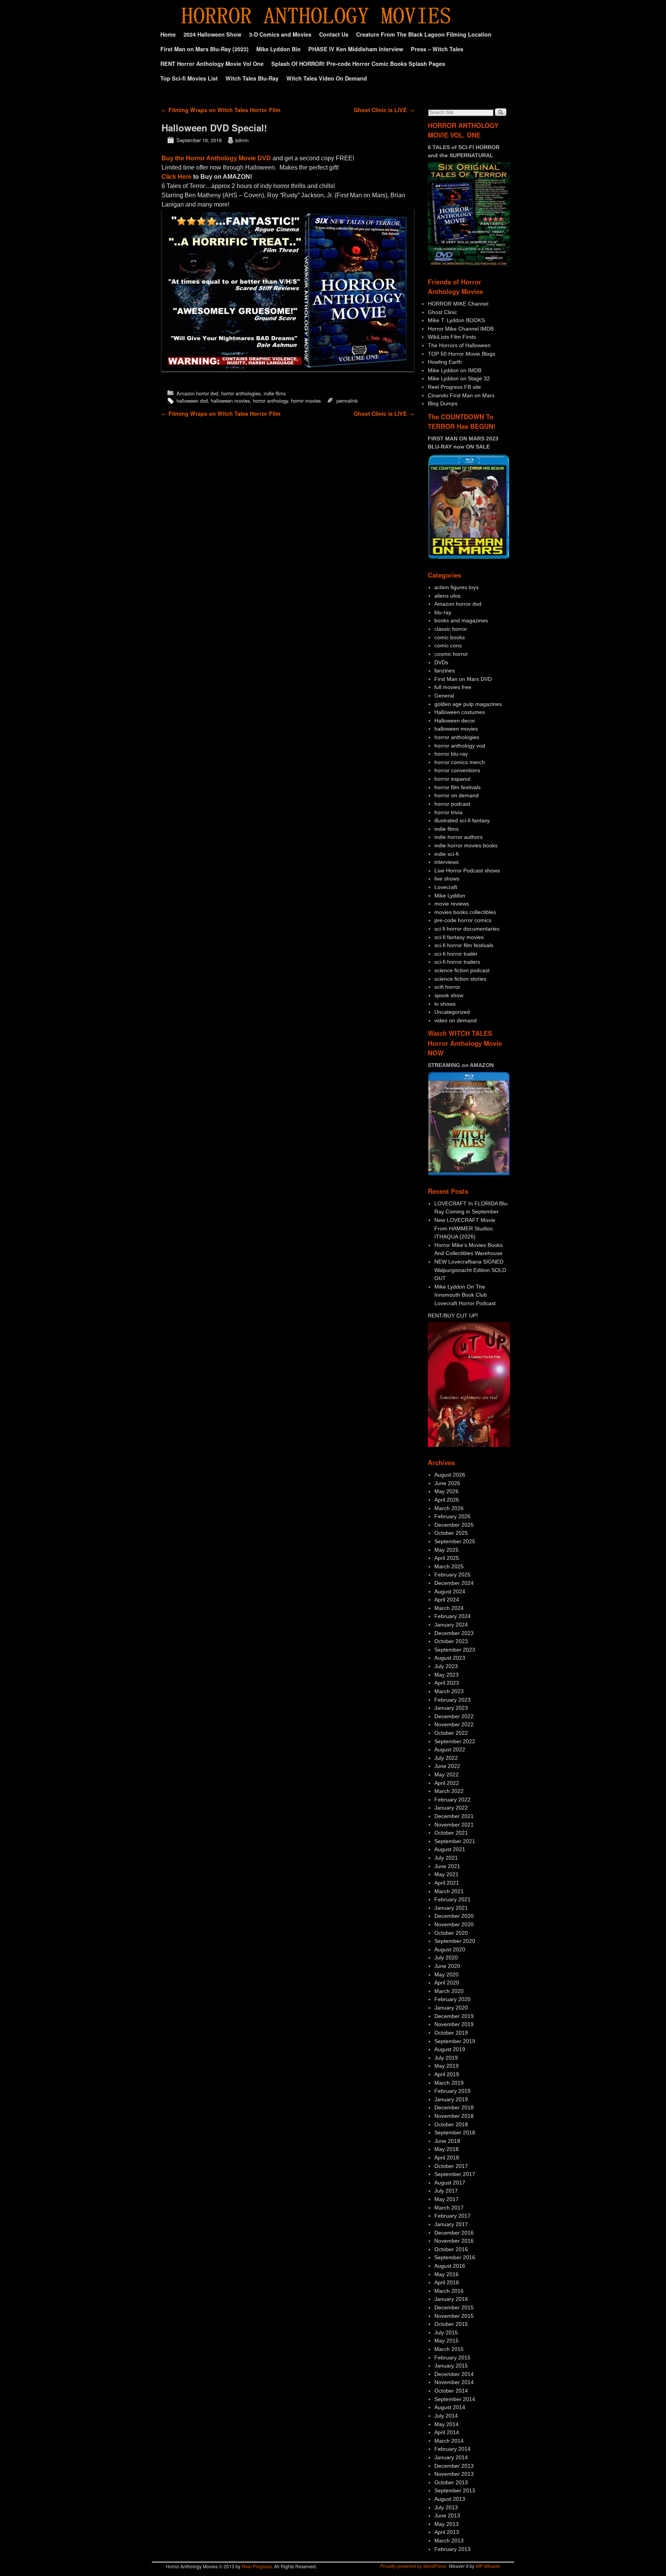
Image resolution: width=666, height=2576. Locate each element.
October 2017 (451, 2166)
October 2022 (451, 1733)
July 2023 (446, 1666)
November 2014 (454, 2382)
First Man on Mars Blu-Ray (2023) (204, 49)
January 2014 (451, 2457)
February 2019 (452, 2091)
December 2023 (454, 1633)
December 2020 (454, 1916)
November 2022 (454, 1724)
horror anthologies (241, 393)
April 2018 (447, 2158)
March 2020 (449, 1991)
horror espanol (452, 779)
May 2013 (447, 2524)
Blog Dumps (443, 403)
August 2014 (450, 2407)
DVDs (441, 662)
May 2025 (447, 1550)
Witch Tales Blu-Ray (252, 78)
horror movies (306, 401)
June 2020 (447, 1966)
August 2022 (450, 1749)
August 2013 (450, 2499)
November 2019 (454, 2024)
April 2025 (447, 1558)
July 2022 (446, 1758)
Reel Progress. (257, 2566)
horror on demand (457, 795)
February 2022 (452, 1800)
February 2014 (452, 2449)
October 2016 (451, 2249)
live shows (447, 879)
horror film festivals (457, 787)
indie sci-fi (447, 854)
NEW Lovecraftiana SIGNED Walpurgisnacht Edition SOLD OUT (470, 1270)
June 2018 (447, 2141)
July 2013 (446, 2507)
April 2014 (447, 2432)
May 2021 (447, 1874)
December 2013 (454, 2466)
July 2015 (446, 2332)
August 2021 (450, 1849)
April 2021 (447, 1883)
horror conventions (457, 770)
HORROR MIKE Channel (458, 304)
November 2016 (454, 2241)
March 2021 (449, 1891)
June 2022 (447, 1766)
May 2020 (447, 1974)
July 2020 (446, 1958)
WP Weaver (488, 2566)
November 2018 (454, 2116)
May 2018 (447, 2149)
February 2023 (452, 1700)
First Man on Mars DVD (463, 679)
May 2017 (447, 2199)
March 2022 (449, 1791)
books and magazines (461, 620)
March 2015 (449, 2349)
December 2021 (454, 1816)
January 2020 (451, 2008)
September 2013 (455, 2490)
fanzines (445, 670)
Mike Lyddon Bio (278, 49)
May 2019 (447, 2066)
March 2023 (449, 1691)
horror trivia (448, 812)
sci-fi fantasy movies (459, 937)
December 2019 (454, 2016)
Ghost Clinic (442, 312)
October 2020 (451, 1933)
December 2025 (454, 1525)
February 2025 (452, 1575)
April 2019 (447, 2074)
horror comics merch (460, 762)
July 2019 (446, 2058)
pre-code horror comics (463, 920)
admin (242, 140)
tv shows (445, 1004)
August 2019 (450, 2049)
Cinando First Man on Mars (461, 395)
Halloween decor (455, 721)
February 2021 (452, 1899)
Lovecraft (446, 887)
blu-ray (443, 612)
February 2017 (452, 2216)
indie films (275, 393)
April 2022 (447, 1783)
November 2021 (454, 1825)
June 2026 (447, 1483)
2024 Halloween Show (212, 34)
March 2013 (449, 2541)
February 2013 (452, 2549)
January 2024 (451, 1625)
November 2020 (454, 1924)
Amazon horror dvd (197, 393)
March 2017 (449, 2208)
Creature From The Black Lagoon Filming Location (424, 34)
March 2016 (449, 2291)
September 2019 (455, 2041)
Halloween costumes (460, 712)
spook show (449, 995)
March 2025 (449, 1566)
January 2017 (451, 2224)
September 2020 (455, 1941)
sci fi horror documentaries (467, 929)
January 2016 (451, 2299)
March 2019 (449, 2083)
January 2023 (451, 1708)
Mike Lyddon (450, 896)
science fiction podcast (462, 970)
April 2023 (447, 1683)
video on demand (456, 1020)
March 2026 (449, 1508)
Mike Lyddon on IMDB (455, 370)
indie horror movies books (466, 845)
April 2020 (447, 1983)
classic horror (451, 629)
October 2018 (451, 2124)
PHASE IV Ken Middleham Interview (356, 49)
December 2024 (454, 1583)
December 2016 (454, 2233)
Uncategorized (452, 1012)
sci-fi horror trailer (456, 954)
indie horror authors (458, 837)
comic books (450, 637)
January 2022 (451, 1808)
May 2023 (447, 1675)
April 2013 (447, 2532)
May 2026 (447, 1491)
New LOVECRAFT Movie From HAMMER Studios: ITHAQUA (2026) (465, 1228)
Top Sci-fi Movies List (189, 78)
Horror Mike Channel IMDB (461, 329)
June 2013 (447, 2516)
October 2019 (451, 2033)
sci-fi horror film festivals (464, 945)
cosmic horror (451, 654)
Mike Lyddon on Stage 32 (459, 378)
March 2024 (449, 1608)
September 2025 (455, 1541)
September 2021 (455, 1841)
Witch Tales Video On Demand (327, 78)
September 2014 (455, 2399)
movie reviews (452, 904)
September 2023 (455, 1650)
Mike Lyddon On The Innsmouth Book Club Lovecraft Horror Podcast (465, 1295)
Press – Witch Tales (437, 49)
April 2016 (447, 2282)
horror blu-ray (451, 754)
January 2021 (451, 1908)
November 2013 (454, 2474)
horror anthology (270, 401)
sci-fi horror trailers (457, 962)
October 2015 (451, 2324)
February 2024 (452, 1616)
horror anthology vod (460, 746)
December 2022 (454, 1716)
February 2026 (452, 1516)
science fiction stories (460, 979)
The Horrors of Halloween (459, 345)
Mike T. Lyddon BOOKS (456, 320)
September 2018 (455, 2132)
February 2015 (452, 2358)
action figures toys (457, 587)
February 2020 (452, 1999)
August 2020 (450, 1949)
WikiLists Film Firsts (452, 337)
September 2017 (455, 2174)
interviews (447, 862)
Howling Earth (445, 362)
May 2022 (447, 1774)
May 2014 (447, 2424)
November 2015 (454, 2316)
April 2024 (447, 1600)
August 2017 (450, 2183)
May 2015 (447, 2341)
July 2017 (446, 2191)
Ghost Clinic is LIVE (384, 110)
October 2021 (451, 1833)
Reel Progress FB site (454, 387)
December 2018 (454, 2107)
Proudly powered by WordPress (413, 2566)
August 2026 (450, 1475)
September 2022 (455, 1741)
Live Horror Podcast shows (467, 870)
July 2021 (446, 1858)
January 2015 (451, 2366)
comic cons (448, 645)
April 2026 (447, 1500)
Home (168, 34)
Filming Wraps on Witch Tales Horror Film (221, 110)
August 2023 (450, 1658)
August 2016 (450, 2266)
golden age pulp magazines (468, 704)
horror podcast (452, 804)
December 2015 (454, 2307)
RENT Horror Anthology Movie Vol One (212, 64)
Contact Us (334, 34)
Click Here (177, 177)
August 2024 (450, 1591)
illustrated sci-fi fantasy (462, 820)
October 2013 (451, 2482)
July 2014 (446, 2416)
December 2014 (454, 2374)
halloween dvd (192, 401)
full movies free (453, 687)
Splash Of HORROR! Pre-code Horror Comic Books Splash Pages (358, 64)
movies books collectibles (465, 912)
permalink (347, 401)
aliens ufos (447, 596)
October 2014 (451, 2391)
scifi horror (447, 987)
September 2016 (455, 2257)
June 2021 (447, 1866)
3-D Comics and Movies (280, 34)
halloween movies (230, 401)
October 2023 (451, 1641)
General (444, 696)
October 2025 (451, 1533)
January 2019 (451, 2099)
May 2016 (447, 2274)
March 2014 (449, 2441)
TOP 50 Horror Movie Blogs (462, 354)
